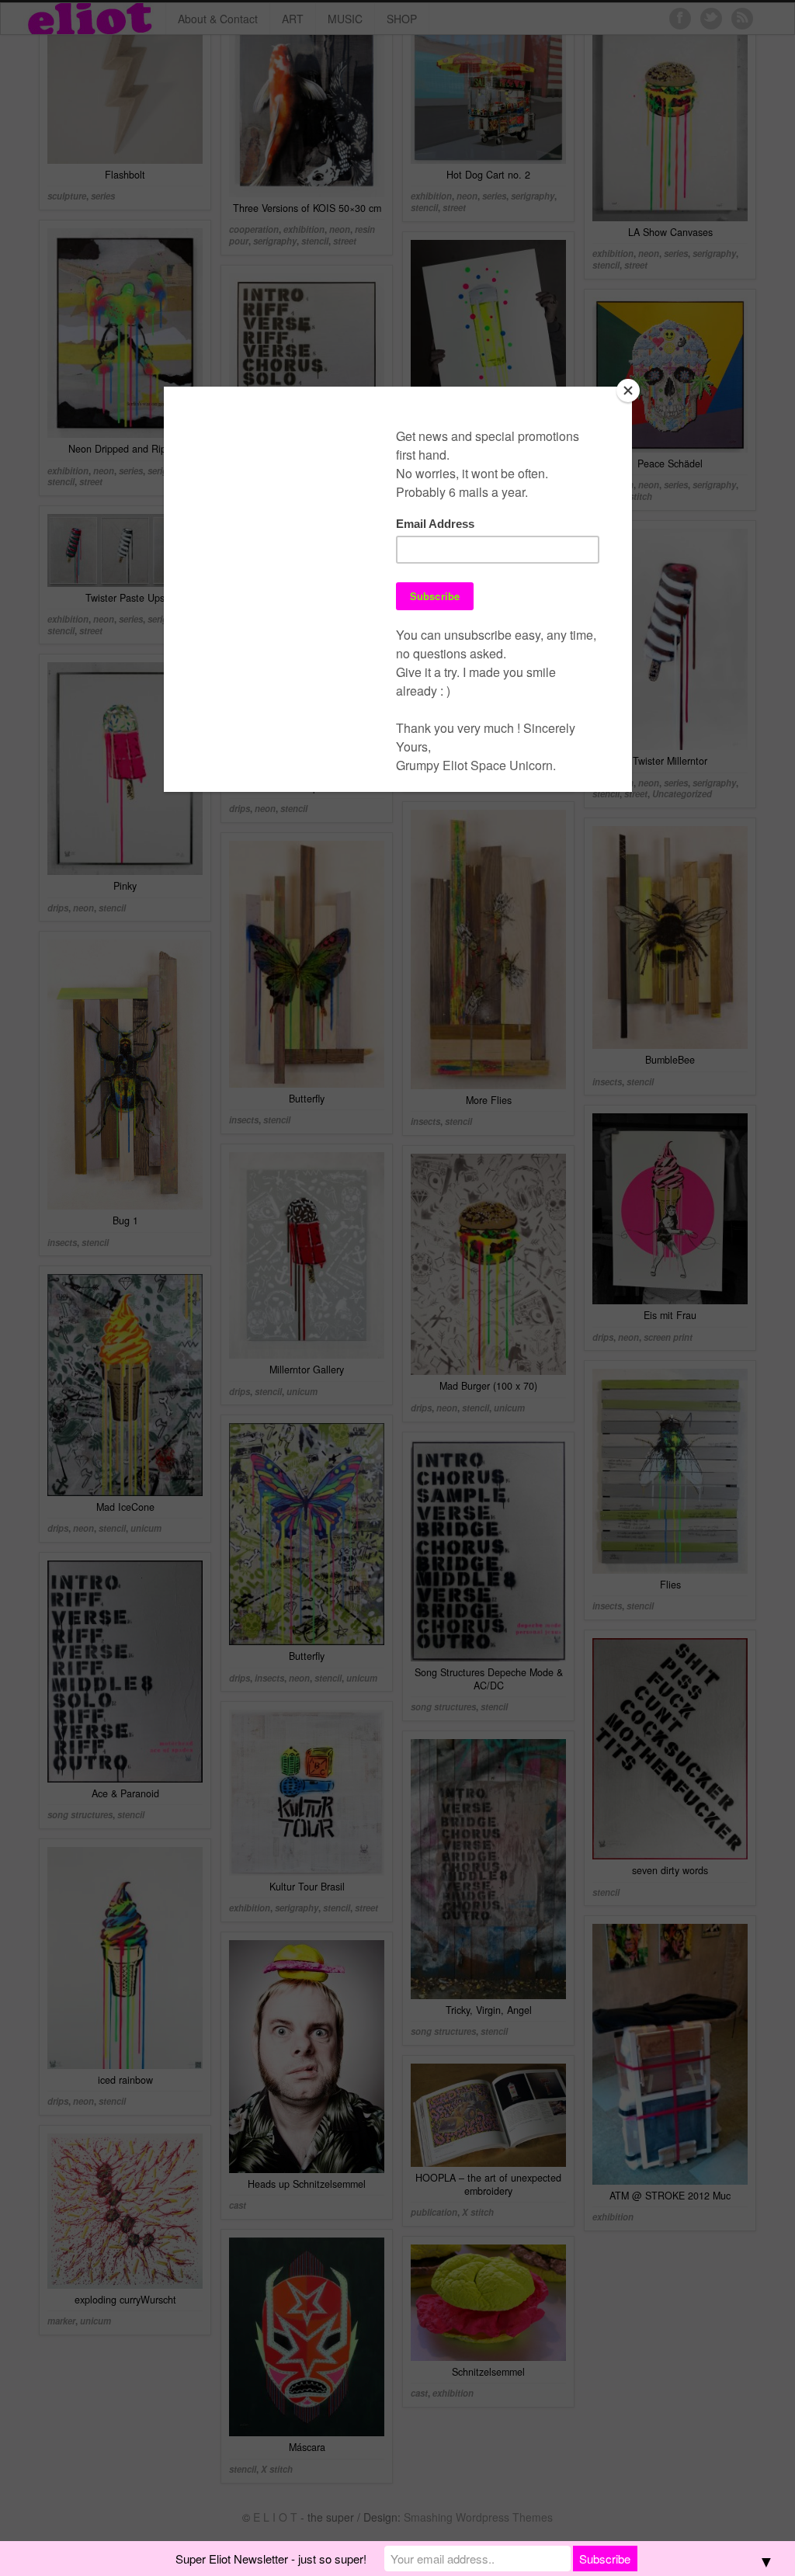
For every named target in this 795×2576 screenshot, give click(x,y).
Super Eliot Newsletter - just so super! (271, 2559)
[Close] (628, 391)
